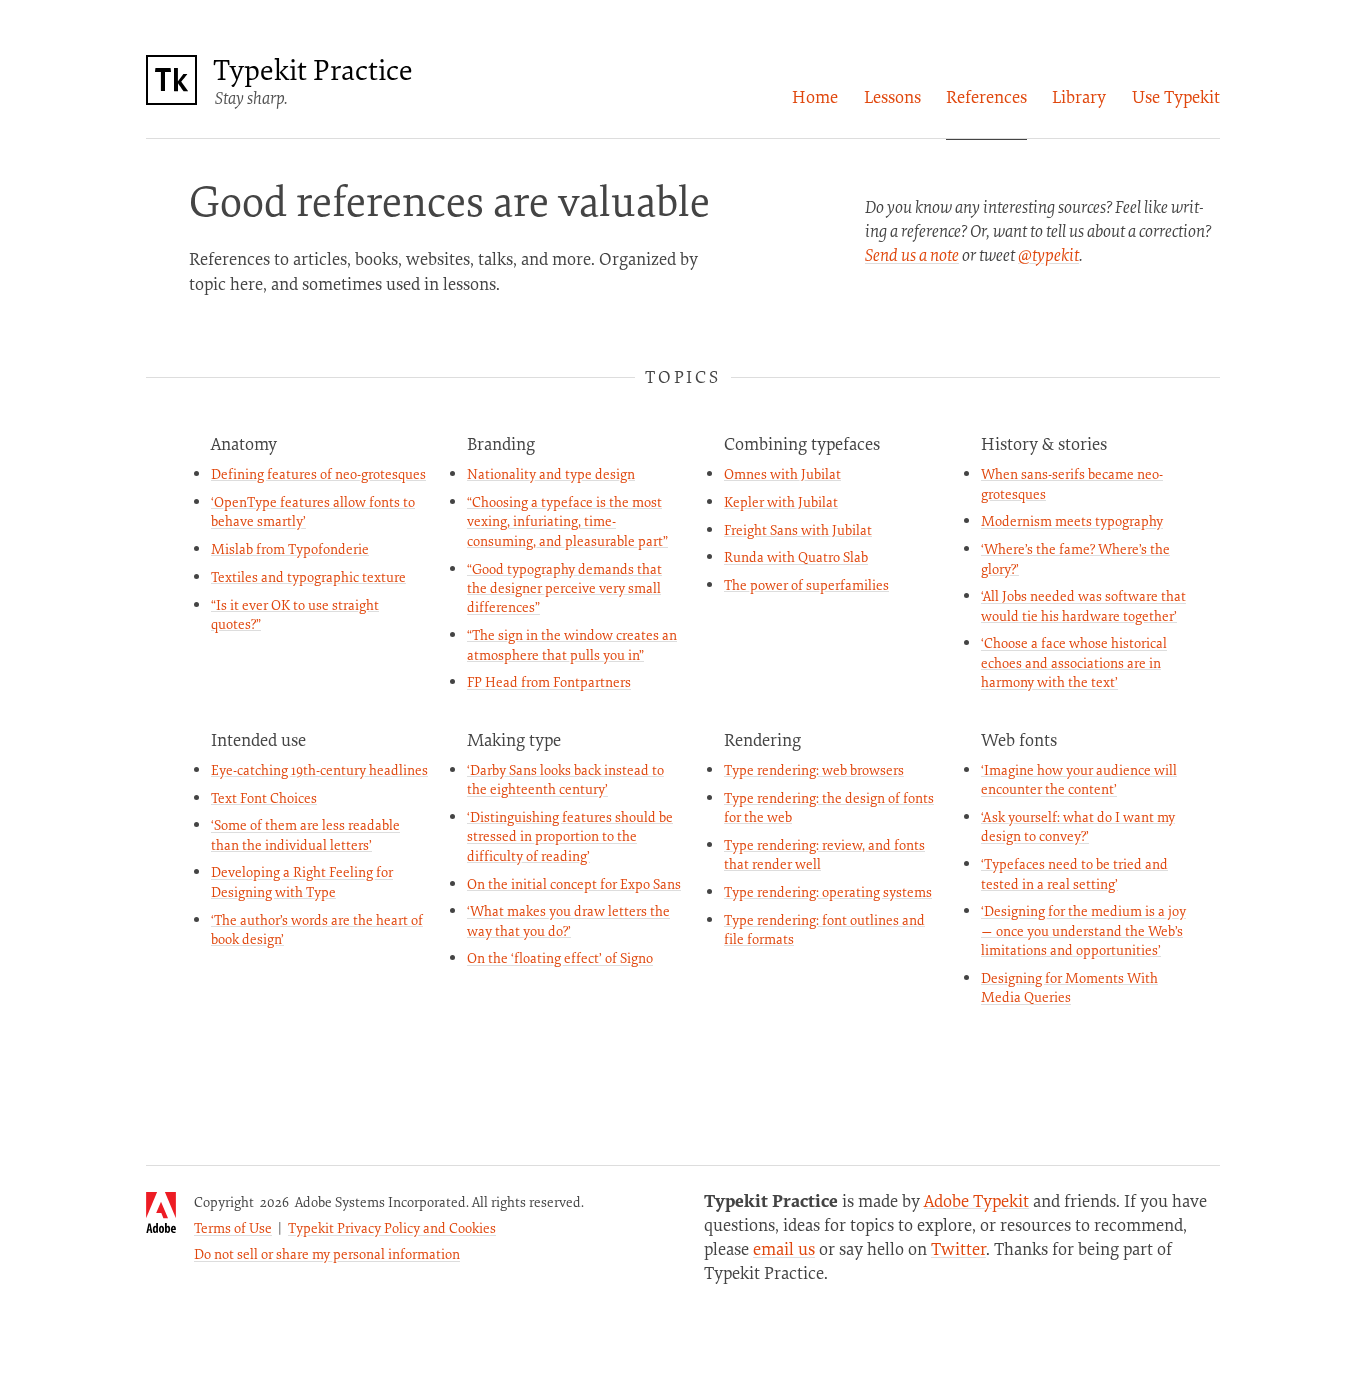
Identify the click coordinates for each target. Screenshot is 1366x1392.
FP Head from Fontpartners (549, 681)
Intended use (258, 739)
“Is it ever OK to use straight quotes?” (295, 614)
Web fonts (1019, 739)
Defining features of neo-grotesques (318, 473)
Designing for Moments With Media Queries (1069, 987)
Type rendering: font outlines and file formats (824, 929)
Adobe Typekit (976, 1200)
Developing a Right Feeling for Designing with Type (302, 881)
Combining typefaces (802, 443)
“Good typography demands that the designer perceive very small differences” (564, 588)
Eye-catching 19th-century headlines (319, 769)
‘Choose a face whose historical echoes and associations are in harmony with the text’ (1074, 662)
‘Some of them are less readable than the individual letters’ (305, 834)
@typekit (1048, 254)
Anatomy (244, 443)
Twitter (958, 1248)
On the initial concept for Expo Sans (574, 883)
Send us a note (912, 254)
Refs (986, 96)
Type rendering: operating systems (828, 891)
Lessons (892, 96)
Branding (501, 443)
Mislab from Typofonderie (290, 548)
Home (815, 96)
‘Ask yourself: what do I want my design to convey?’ (1078, 826)
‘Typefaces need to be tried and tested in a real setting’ (1074, 873)
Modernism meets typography (1072, 520)
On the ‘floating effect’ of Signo (560, 957)
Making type (514, 739)
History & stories (1044, 443)
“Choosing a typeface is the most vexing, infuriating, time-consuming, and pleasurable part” (567, 521)
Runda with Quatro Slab (796, 556)
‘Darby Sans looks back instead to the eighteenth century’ (565, 779)
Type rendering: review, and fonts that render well (824, 854)
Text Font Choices (264, 797)
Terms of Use (233, 1227)
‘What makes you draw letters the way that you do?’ (568, 920)
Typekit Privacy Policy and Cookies (392, 1227)
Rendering (762, 739)
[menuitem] (815, 97)
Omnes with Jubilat (782, 473)
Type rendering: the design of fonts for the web (829, 807)
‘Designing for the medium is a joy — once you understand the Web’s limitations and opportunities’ (1083, 930)
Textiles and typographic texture (308, 576)
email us (784, 1248)
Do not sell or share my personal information (327, 1253)
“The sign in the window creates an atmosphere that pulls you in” (572, 644)
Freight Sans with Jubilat (798, 529)
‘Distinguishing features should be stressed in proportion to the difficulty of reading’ (570, 836)
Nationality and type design (551, 473)
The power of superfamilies (806, 584)
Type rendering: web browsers (814, 769)
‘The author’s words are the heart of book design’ (317, 929)
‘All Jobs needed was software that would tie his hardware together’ (1083, 605)
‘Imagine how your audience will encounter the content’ (1079, 779)
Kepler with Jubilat (781, 501)
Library (1079, 96)
